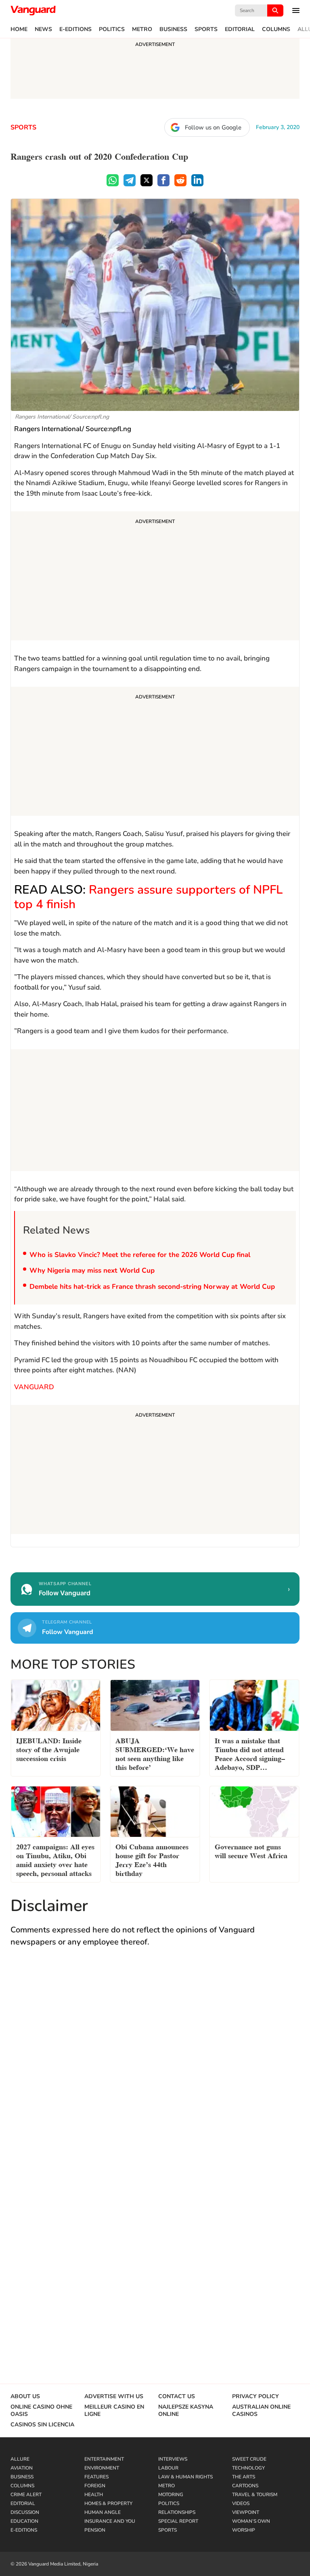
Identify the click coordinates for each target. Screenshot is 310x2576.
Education (24, 2521)
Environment (102, 2468)
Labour (168, 2468)
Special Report (178, 2521)
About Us (25, 2397)
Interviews (173, 2459)
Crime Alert (26, 2495)
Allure (20, 2459)
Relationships (177, 2512)
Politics (112, 29)
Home (19, 29)
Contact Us (177, 2397)
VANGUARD (34, 1387)
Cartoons (245, 2486)
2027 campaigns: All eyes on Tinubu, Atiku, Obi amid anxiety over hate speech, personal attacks (55, 1859)
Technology (248, 2468)
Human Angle (103, 2512)
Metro (142, 29)
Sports (206, 29)
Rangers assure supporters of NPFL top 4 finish (148, 897)
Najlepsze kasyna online (186, 2411)
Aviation (22, 2468)
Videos (241, 2503)
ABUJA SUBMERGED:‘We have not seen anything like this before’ (155, 1753)
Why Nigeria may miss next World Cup (92, 1270)
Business (173, 29)
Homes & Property (108, 2503)
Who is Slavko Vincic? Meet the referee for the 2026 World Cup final (140, 1255)
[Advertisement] (155, 577)
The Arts (244, 2477)
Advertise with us (114, 2397)
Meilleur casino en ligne (114, 2411)
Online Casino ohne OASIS (41, 2411)
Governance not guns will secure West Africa (251, 1850)
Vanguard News (33, 10)
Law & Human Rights (185, 2477)
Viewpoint (246, 2512)
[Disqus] (155, 2072)
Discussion (25, 2512)
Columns (276, 29)
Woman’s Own (251, 2521)
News (43, 29)
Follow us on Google (213, 127)
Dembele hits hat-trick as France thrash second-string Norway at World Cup (152, 1287)
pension (95, 2530)
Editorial (240, 29)
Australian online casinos (261, 2411)
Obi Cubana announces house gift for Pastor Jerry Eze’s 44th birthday (152, 1859)
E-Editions (75, 29)
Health (94, 2495)
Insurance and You (110, 2521)
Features (96, 2477)
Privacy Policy (256, 2397)
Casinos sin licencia (42, 2425)
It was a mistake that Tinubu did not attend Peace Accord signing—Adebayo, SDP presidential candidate (250, 1755)
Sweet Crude (249, 2459)
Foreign (95, 2486)
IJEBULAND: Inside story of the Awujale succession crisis (49, 1749)
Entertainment (104, 2459)
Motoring (171, 2495)
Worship (244, 2530)
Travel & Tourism (255, 2495)
